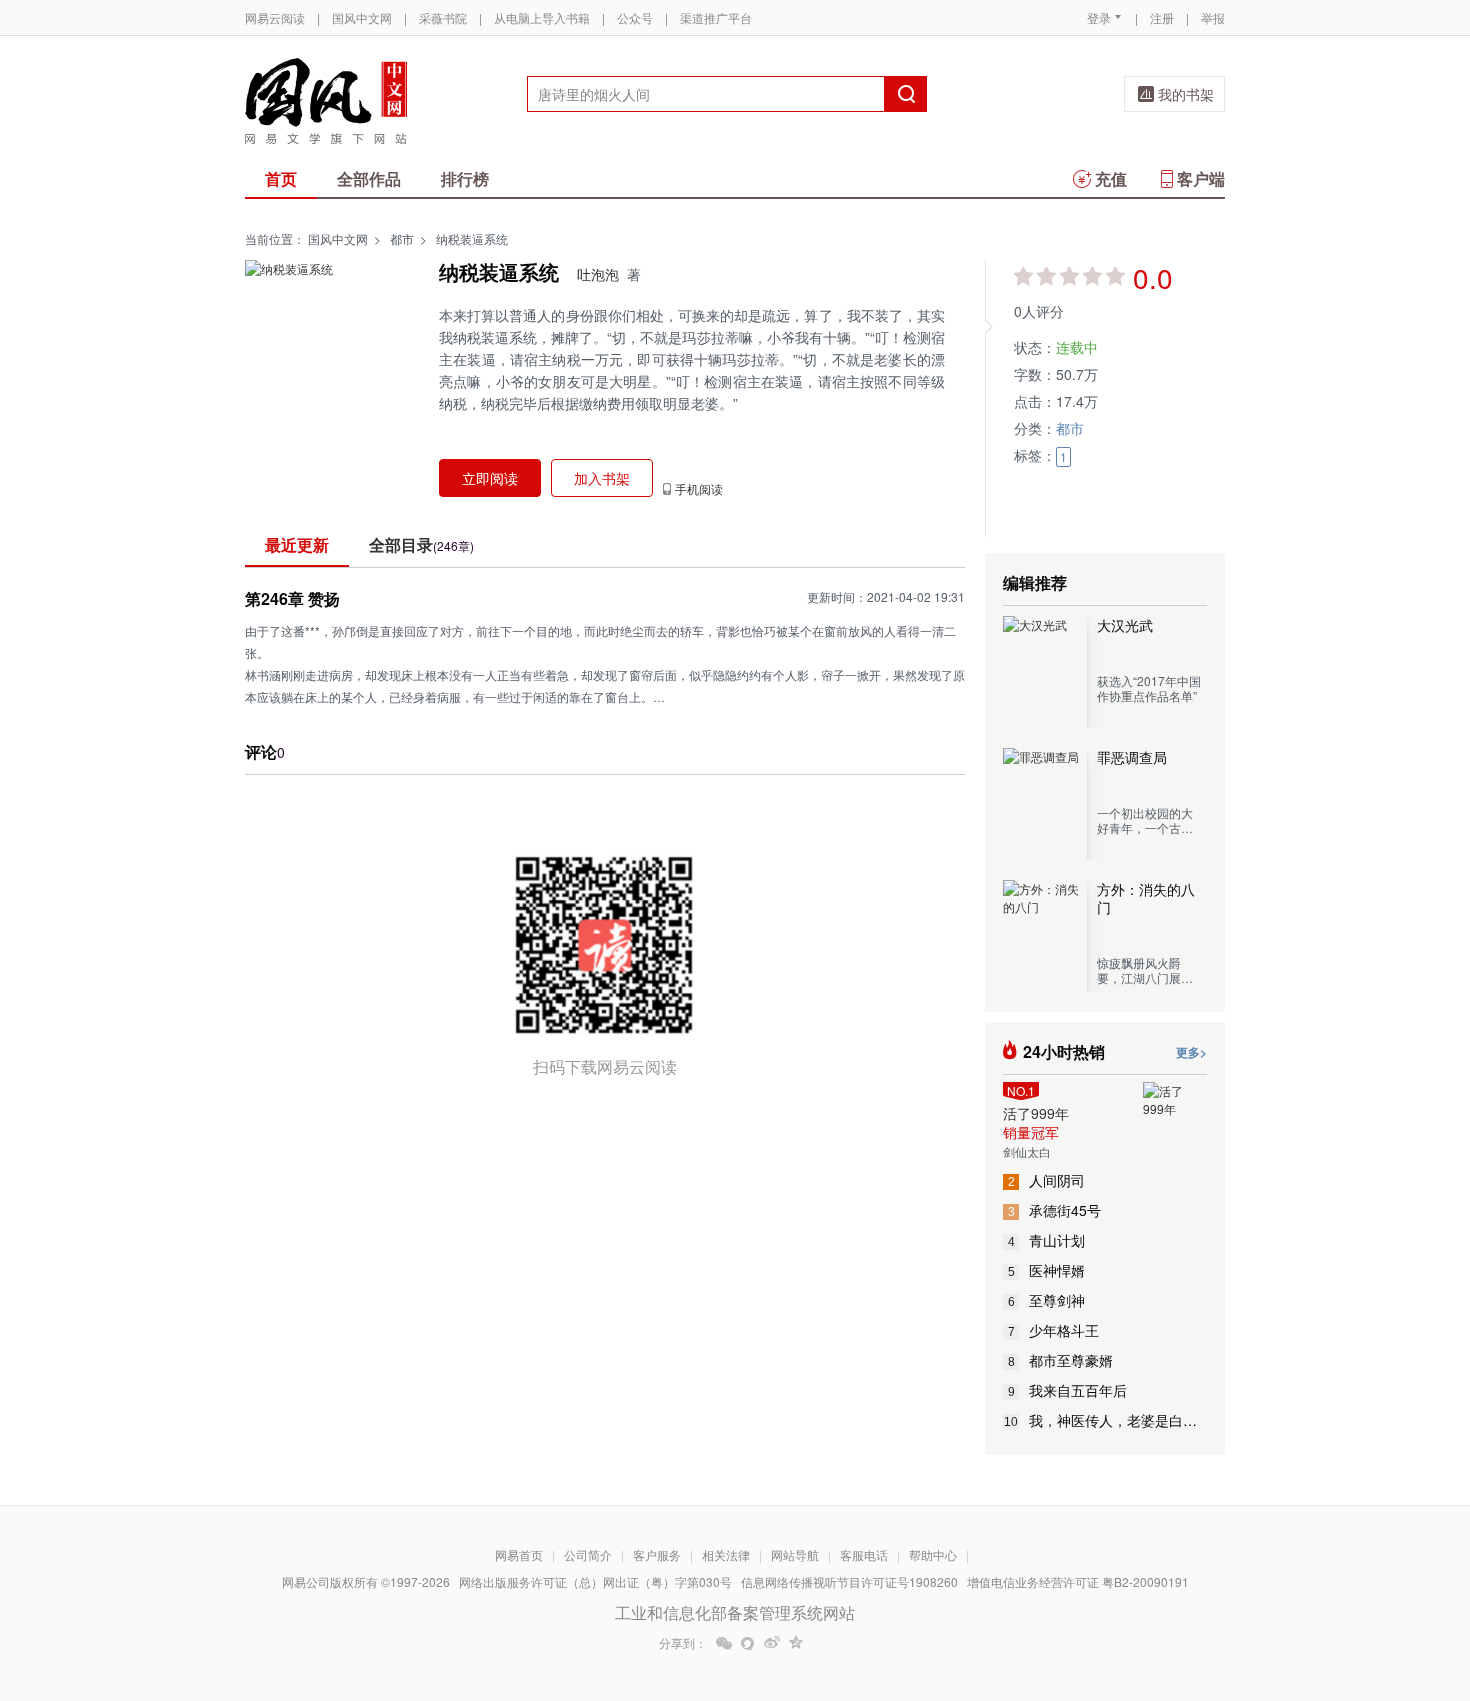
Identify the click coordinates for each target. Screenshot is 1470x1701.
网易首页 (519, 1554)
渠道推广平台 (716, 17)
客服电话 (864, 1554)
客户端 (1201, 178)
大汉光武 (1125, 625)
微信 (724, 1643)
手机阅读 (699, 489)
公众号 (635, 17)
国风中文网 (362, 17)
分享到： (683, 1643)
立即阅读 (490, 478)
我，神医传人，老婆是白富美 (1105, 1420)
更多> (1191, 1052)
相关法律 (726, 1554)
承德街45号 (1055, 1210)
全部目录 (421, 544)
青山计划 (1047, 1240)
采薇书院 (443, 17)
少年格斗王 (1054, 1330)
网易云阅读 (275, 17)
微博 (772, 1643)
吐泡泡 (598, 274)
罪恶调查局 (1132, 757)
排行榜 (465, 178)
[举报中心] (1280, 1584)
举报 (1213, 17)
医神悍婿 (1047, 1270)
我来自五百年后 (1068, 1390)
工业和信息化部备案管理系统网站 (735, 1612)
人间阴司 (1047, 1180)
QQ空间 (796, 1643)
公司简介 (588, 1554)
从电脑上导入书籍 (542, 17)
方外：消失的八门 (1146, 898)
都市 (402, 238)
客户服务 (657, 1554)
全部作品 (369, 178)
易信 (748, 1643)
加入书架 (602, 478)
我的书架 (1186, 94)
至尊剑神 (1047, 1300)
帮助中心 (933, 1554)
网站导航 (795, 1554)
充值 (1111, 178)
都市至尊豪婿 (1061, 1360)
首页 (281, 178)
